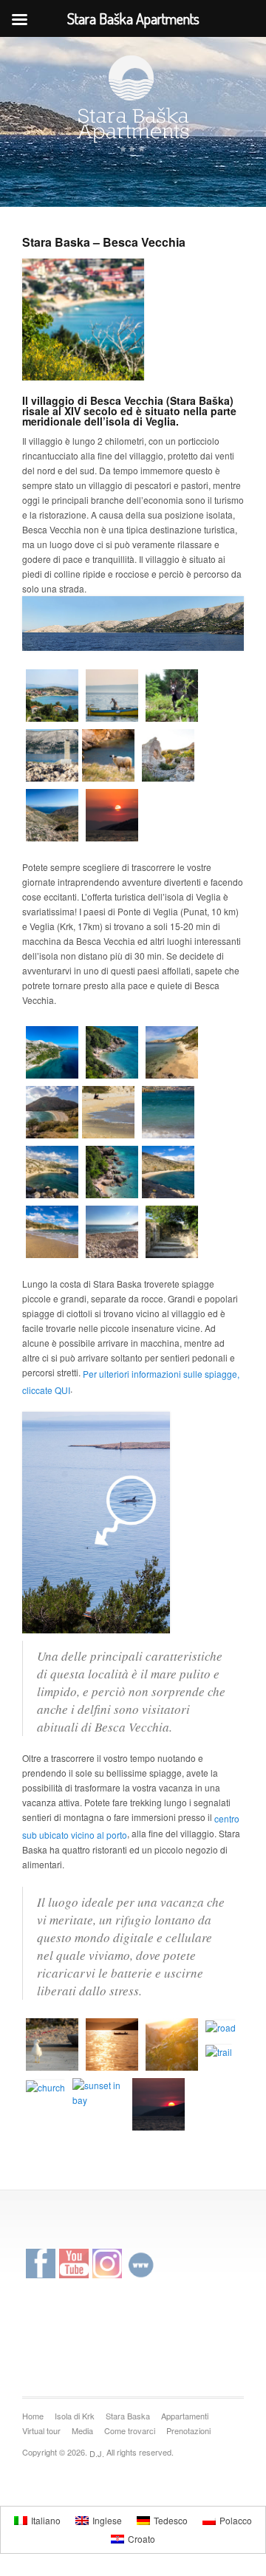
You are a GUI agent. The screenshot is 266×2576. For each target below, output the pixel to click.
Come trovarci (130, 2430)
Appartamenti (185, 2416)
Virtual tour (41, 2430)
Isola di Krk (75, 2416)
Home (33, 2416)
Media (82, 2430)
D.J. (97, 2454)
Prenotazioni (188, 2430)
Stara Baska (128, 2416)
